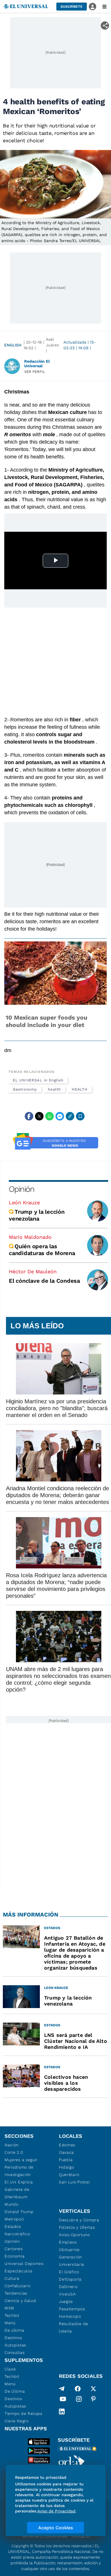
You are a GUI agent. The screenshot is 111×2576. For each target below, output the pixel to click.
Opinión (21, 1189)
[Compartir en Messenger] (60, 1116)
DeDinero (68, 2287)
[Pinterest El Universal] (93, 2400)
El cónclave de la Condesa (44, 1281)
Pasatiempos (72, 2309)
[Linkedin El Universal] (62, 2411)
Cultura (12, 2278)
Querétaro (69, 2175)
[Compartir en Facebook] (29, 1116)
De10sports (70, 2279)
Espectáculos (18, 2271)
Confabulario (18, 2286)
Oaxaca (66, 2152)
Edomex (67, 2145)
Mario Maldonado (30, 1237)
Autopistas (15, 2345)
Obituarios (69, 2250)
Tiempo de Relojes (23, 2413)
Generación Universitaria (72, 2261)
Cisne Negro (17, 2421)
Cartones (14, 2249)
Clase (10, 2369)
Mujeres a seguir (21, 2160)
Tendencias (16, 2293)
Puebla (66, 2160)
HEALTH (80, 1089)
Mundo (12, 2204)
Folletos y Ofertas (77, 2227)
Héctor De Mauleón (33, 1271)
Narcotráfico (17, 2234)
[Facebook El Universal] (78, 2389)
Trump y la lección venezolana (37, 1215)
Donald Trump (19, 2212)
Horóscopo (70, 2316)
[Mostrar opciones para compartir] (105, 26)
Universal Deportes (24, 2264)
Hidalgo (67, 2167)
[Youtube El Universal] (63, 2400)
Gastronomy (25, 1089)
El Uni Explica (19, 2182)
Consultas (15, 2352)
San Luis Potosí (74, 2182)
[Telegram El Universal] (62, 2389)
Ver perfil (35, 372)
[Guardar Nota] (80, 1116)
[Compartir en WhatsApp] (50, 1116)
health (54, 1089)
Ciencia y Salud (20, 2301)
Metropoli (14, 2219)
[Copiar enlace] (70, 1116)
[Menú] (104, 7)
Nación (12, 2145)
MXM (9, 2308)
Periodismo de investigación (19, 2171)
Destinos (13, 2338)
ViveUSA (67, 2294)
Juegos (66, 2301)
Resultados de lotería (74, 2327)
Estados (13, 2226)
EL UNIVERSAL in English (38, 1080)
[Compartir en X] (39, 1116)
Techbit (12, 2315)
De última (14, 2330)
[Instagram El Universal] (79, 2400)
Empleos (68, 2242)
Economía (15, 2256)
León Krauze (24, 1202)
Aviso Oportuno (74, 2235)
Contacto (81, 2536)
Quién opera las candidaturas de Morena (42, 1250)
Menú (10, 2323)
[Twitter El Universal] (93, 2389)
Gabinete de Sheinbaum (17, 2193)
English (13, 345)
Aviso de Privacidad (56, 2511)
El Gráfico (69, 2272)
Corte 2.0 (14, 2152)
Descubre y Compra (79, 2220)
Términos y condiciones (44, 2536)
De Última (15, 2391)
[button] (72, 7)
